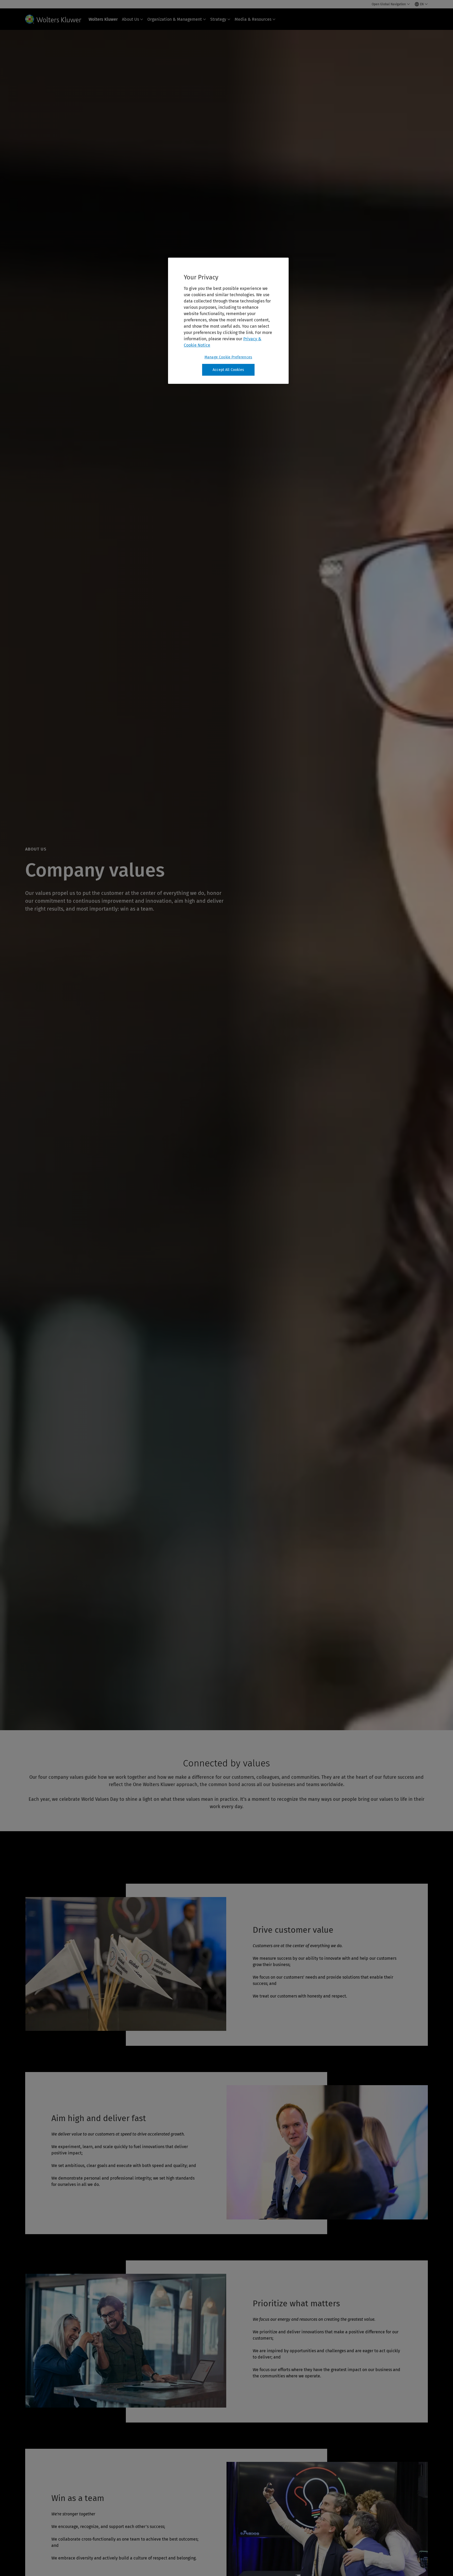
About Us (130, 19)
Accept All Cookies (228, 370)
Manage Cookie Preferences (228, 357)
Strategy (218, 19)
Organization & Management (175, 19)
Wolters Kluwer (103, 19)
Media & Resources (253, 19)
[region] (228, 321)
